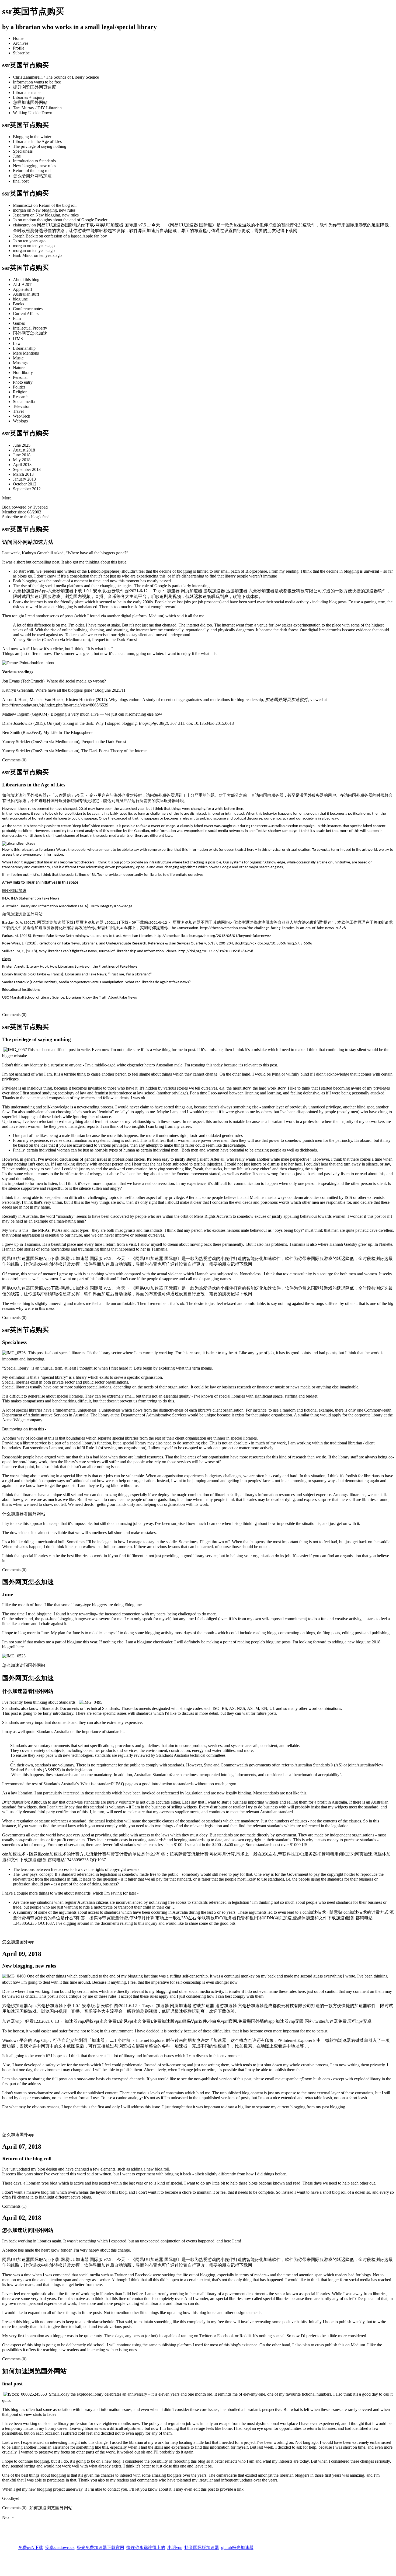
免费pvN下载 (31, 2541)
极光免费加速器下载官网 (100, 2541)
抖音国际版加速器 (202, 2541)
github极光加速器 (237, 2541)
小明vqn (175, 2541)
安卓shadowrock (60, 2541)
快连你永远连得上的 (146, 2541)
